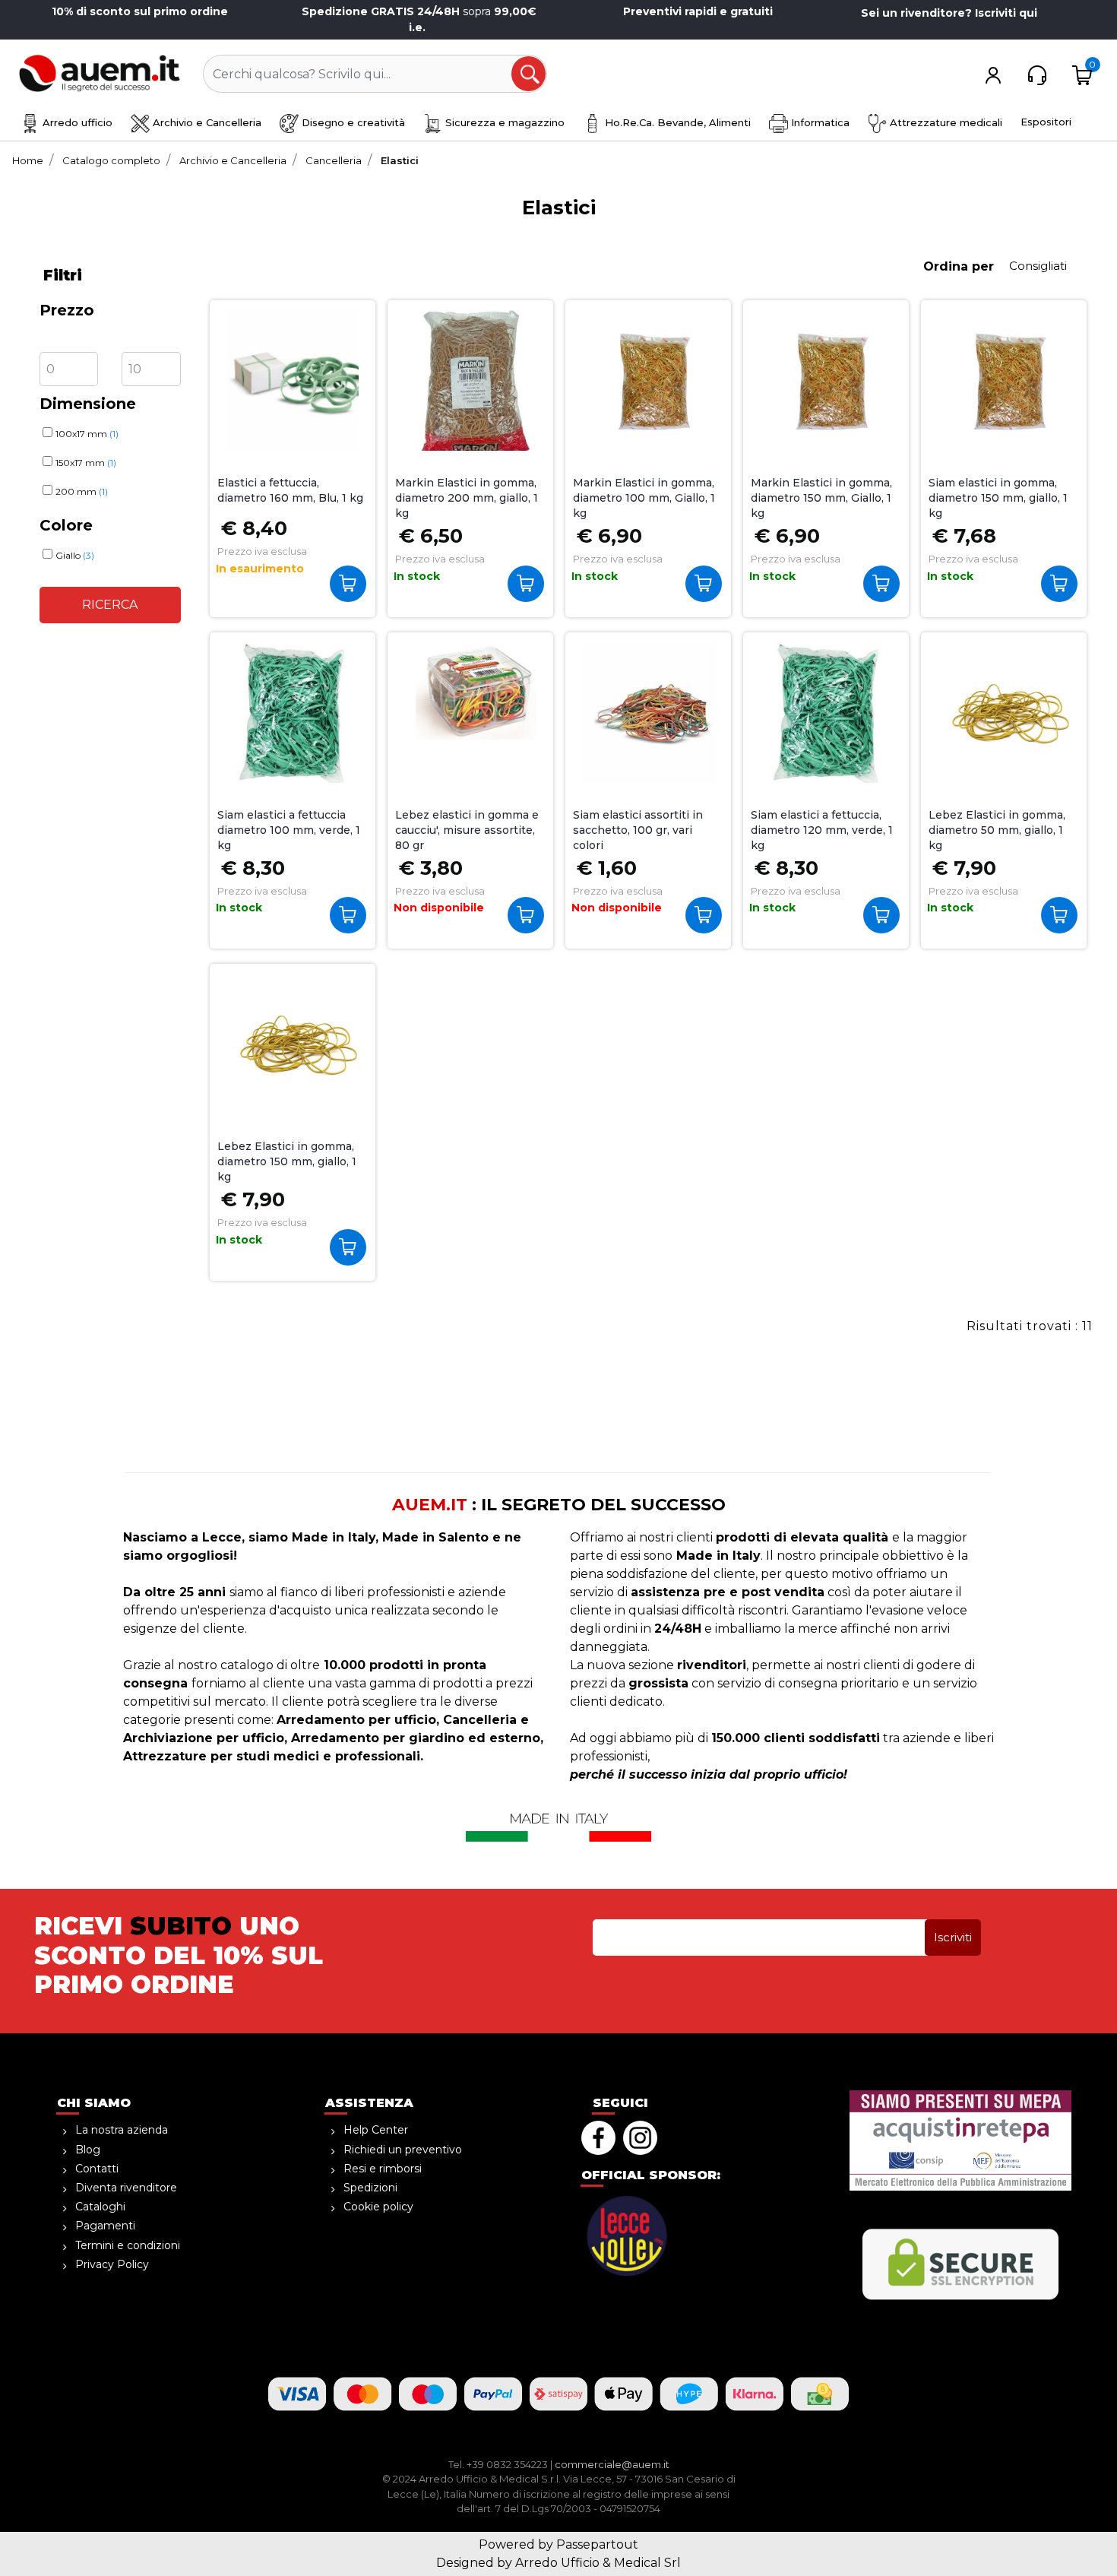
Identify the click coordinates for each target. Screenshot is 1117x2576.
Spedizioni (370, 2188)
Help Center (376, 2130)
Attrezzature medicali (945, 122)
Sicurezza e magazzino (503, 122)
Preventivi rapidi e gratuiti (698, 11)
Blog (88, 2150)
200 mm (82, 491)
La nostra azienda (122, 2130)
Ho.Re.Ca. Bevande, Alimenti (676, 122)
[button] (530, 74)
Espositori (1046, 122)
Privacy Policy (112, 2264)
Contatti (97, 2169)
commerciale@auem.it (612, 2464)
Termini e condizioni (128, 2245)
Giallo (75, 555)
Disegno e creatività (352, 122)
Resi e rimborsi (383, 2169)
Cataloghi (100, 2207)
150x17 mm (86, 463)
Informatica (819, 122)
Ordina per (959, 266)
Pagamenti (105, 2226)
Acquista (351, 583)
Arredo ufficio (76, 122)
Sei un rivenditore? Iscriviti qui (949, 13)
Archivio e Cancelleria (206, 122)
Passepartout (597, 2544)
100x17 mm (87, 434)
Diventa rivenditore (126, 2188)
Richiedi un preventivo (403, 2150)
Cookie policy (378, 2207)
